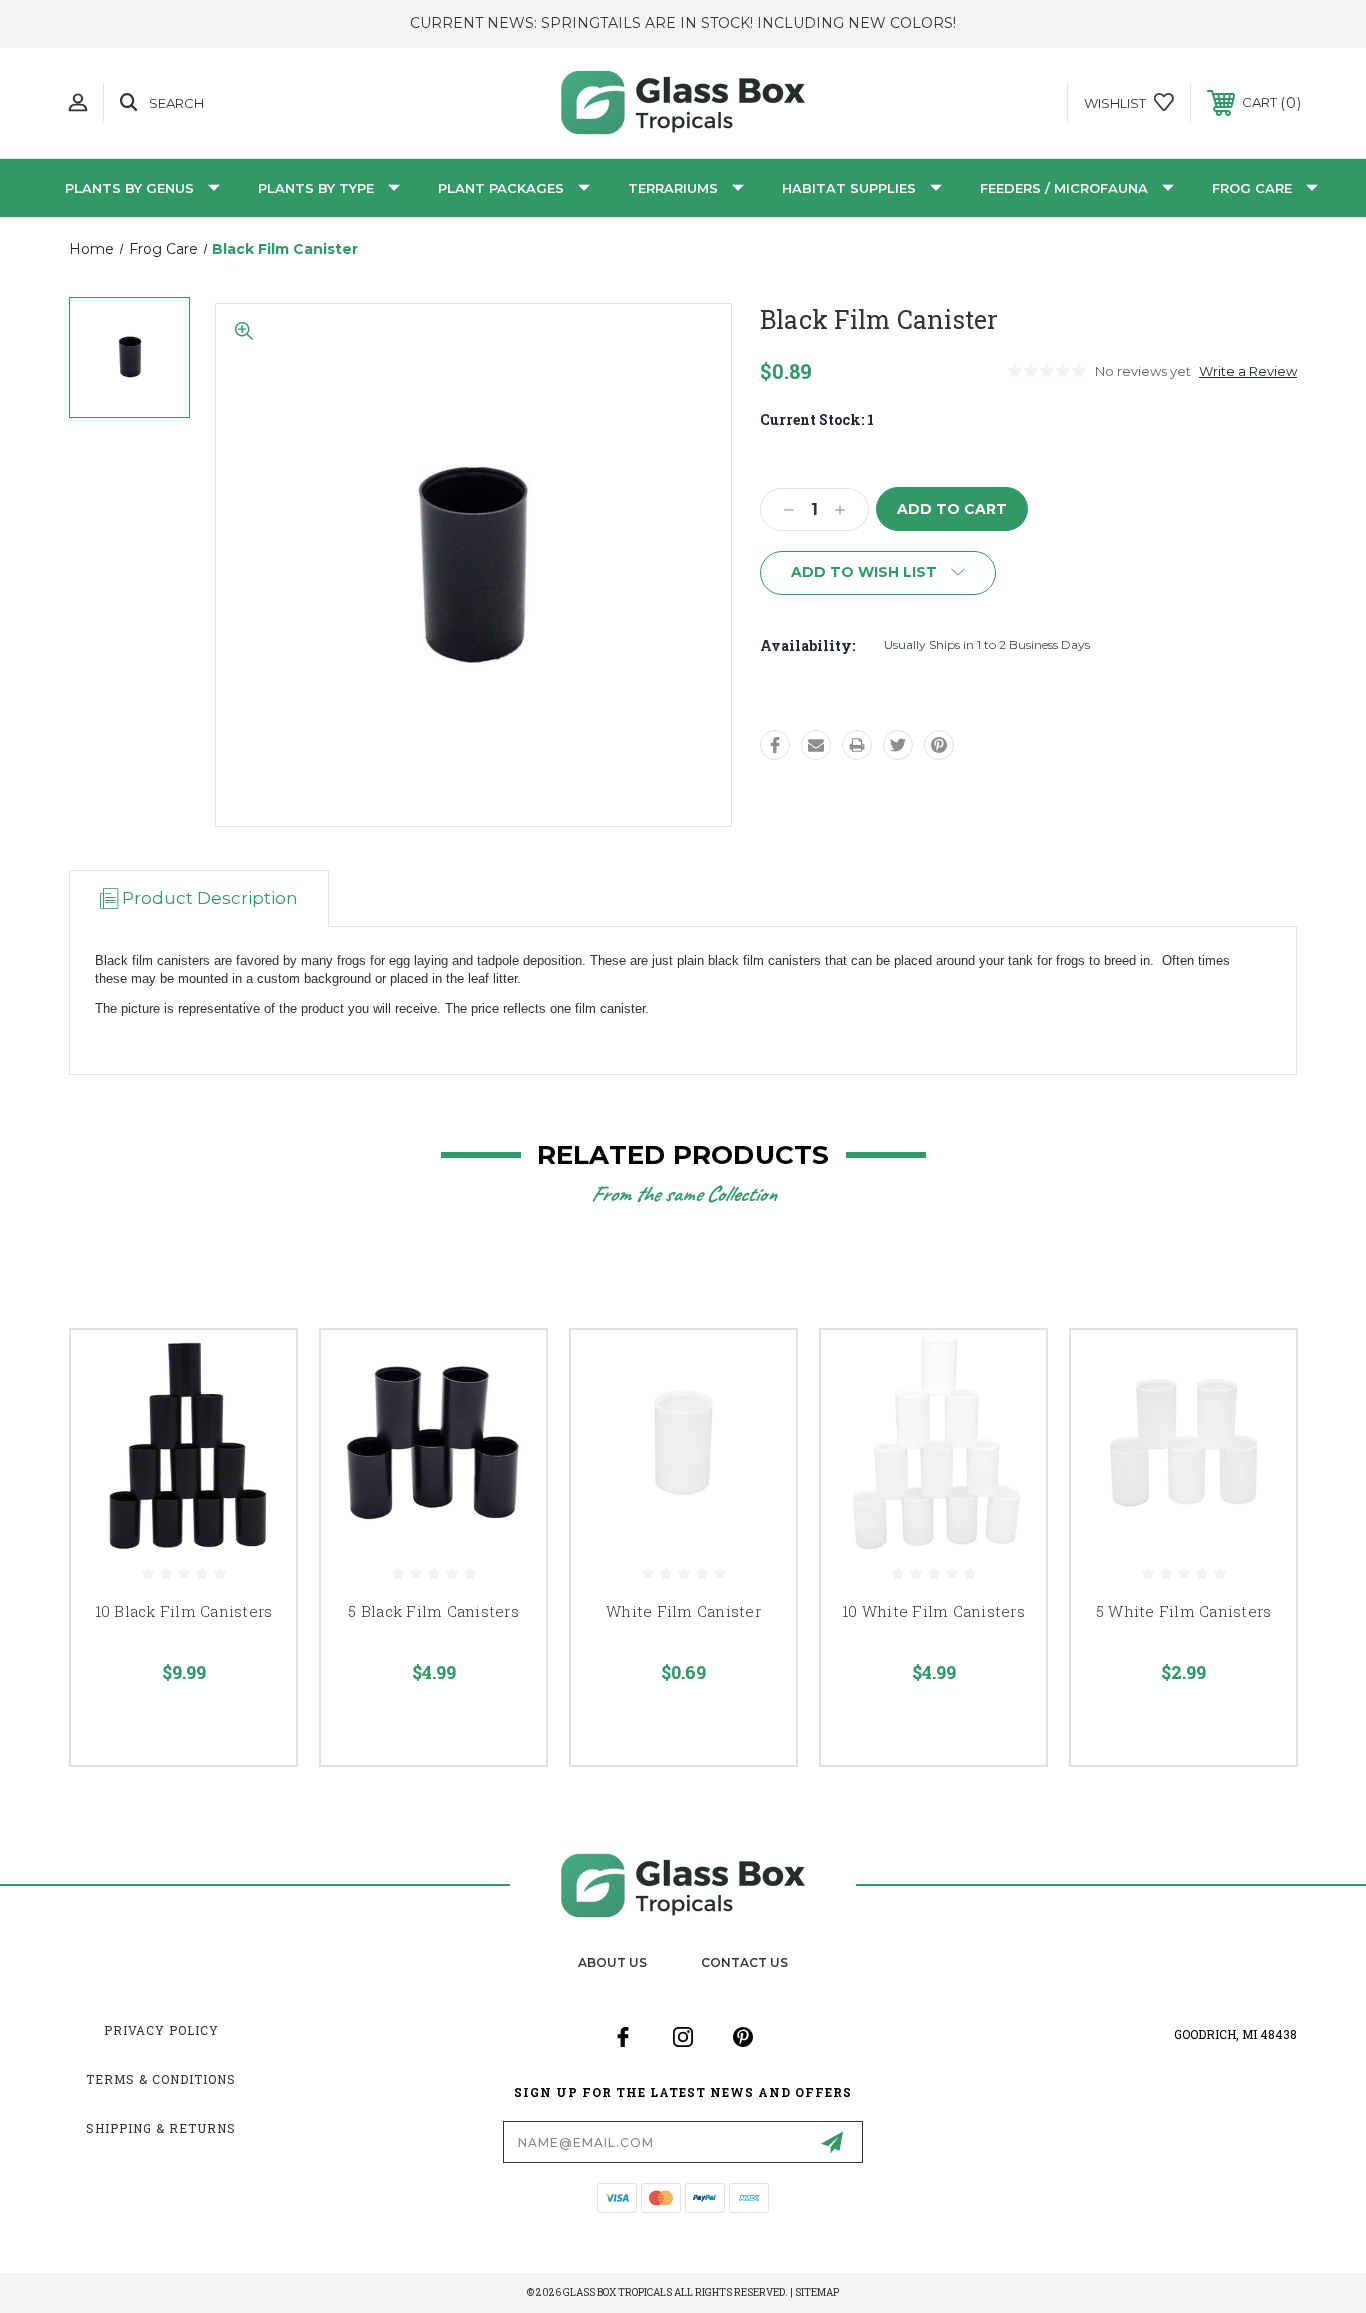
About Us (612, 1962)
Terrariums (673, 188)
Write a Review (1248, 371)
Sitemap (817, 2292)
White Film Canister (683, 1611)
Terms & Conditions (161, 2079)
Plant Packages (501, 188)
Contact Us (744, 1962)
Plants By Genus (129, 188)
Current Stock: (817, 419)
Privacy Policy (161, 2030)
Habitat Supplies (849, 188)
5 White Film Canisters (1184, 1611)
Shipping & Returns (161, 2128)
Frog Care (1252, 188)
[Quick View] (256, 1370)
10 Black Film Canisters (184, 1611)
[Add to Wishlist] (256, 1421)
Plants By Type (316, 188)
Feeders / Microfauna (1064, 188)
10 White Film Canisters (933, 1611)
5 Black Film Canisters (433, 1611)
